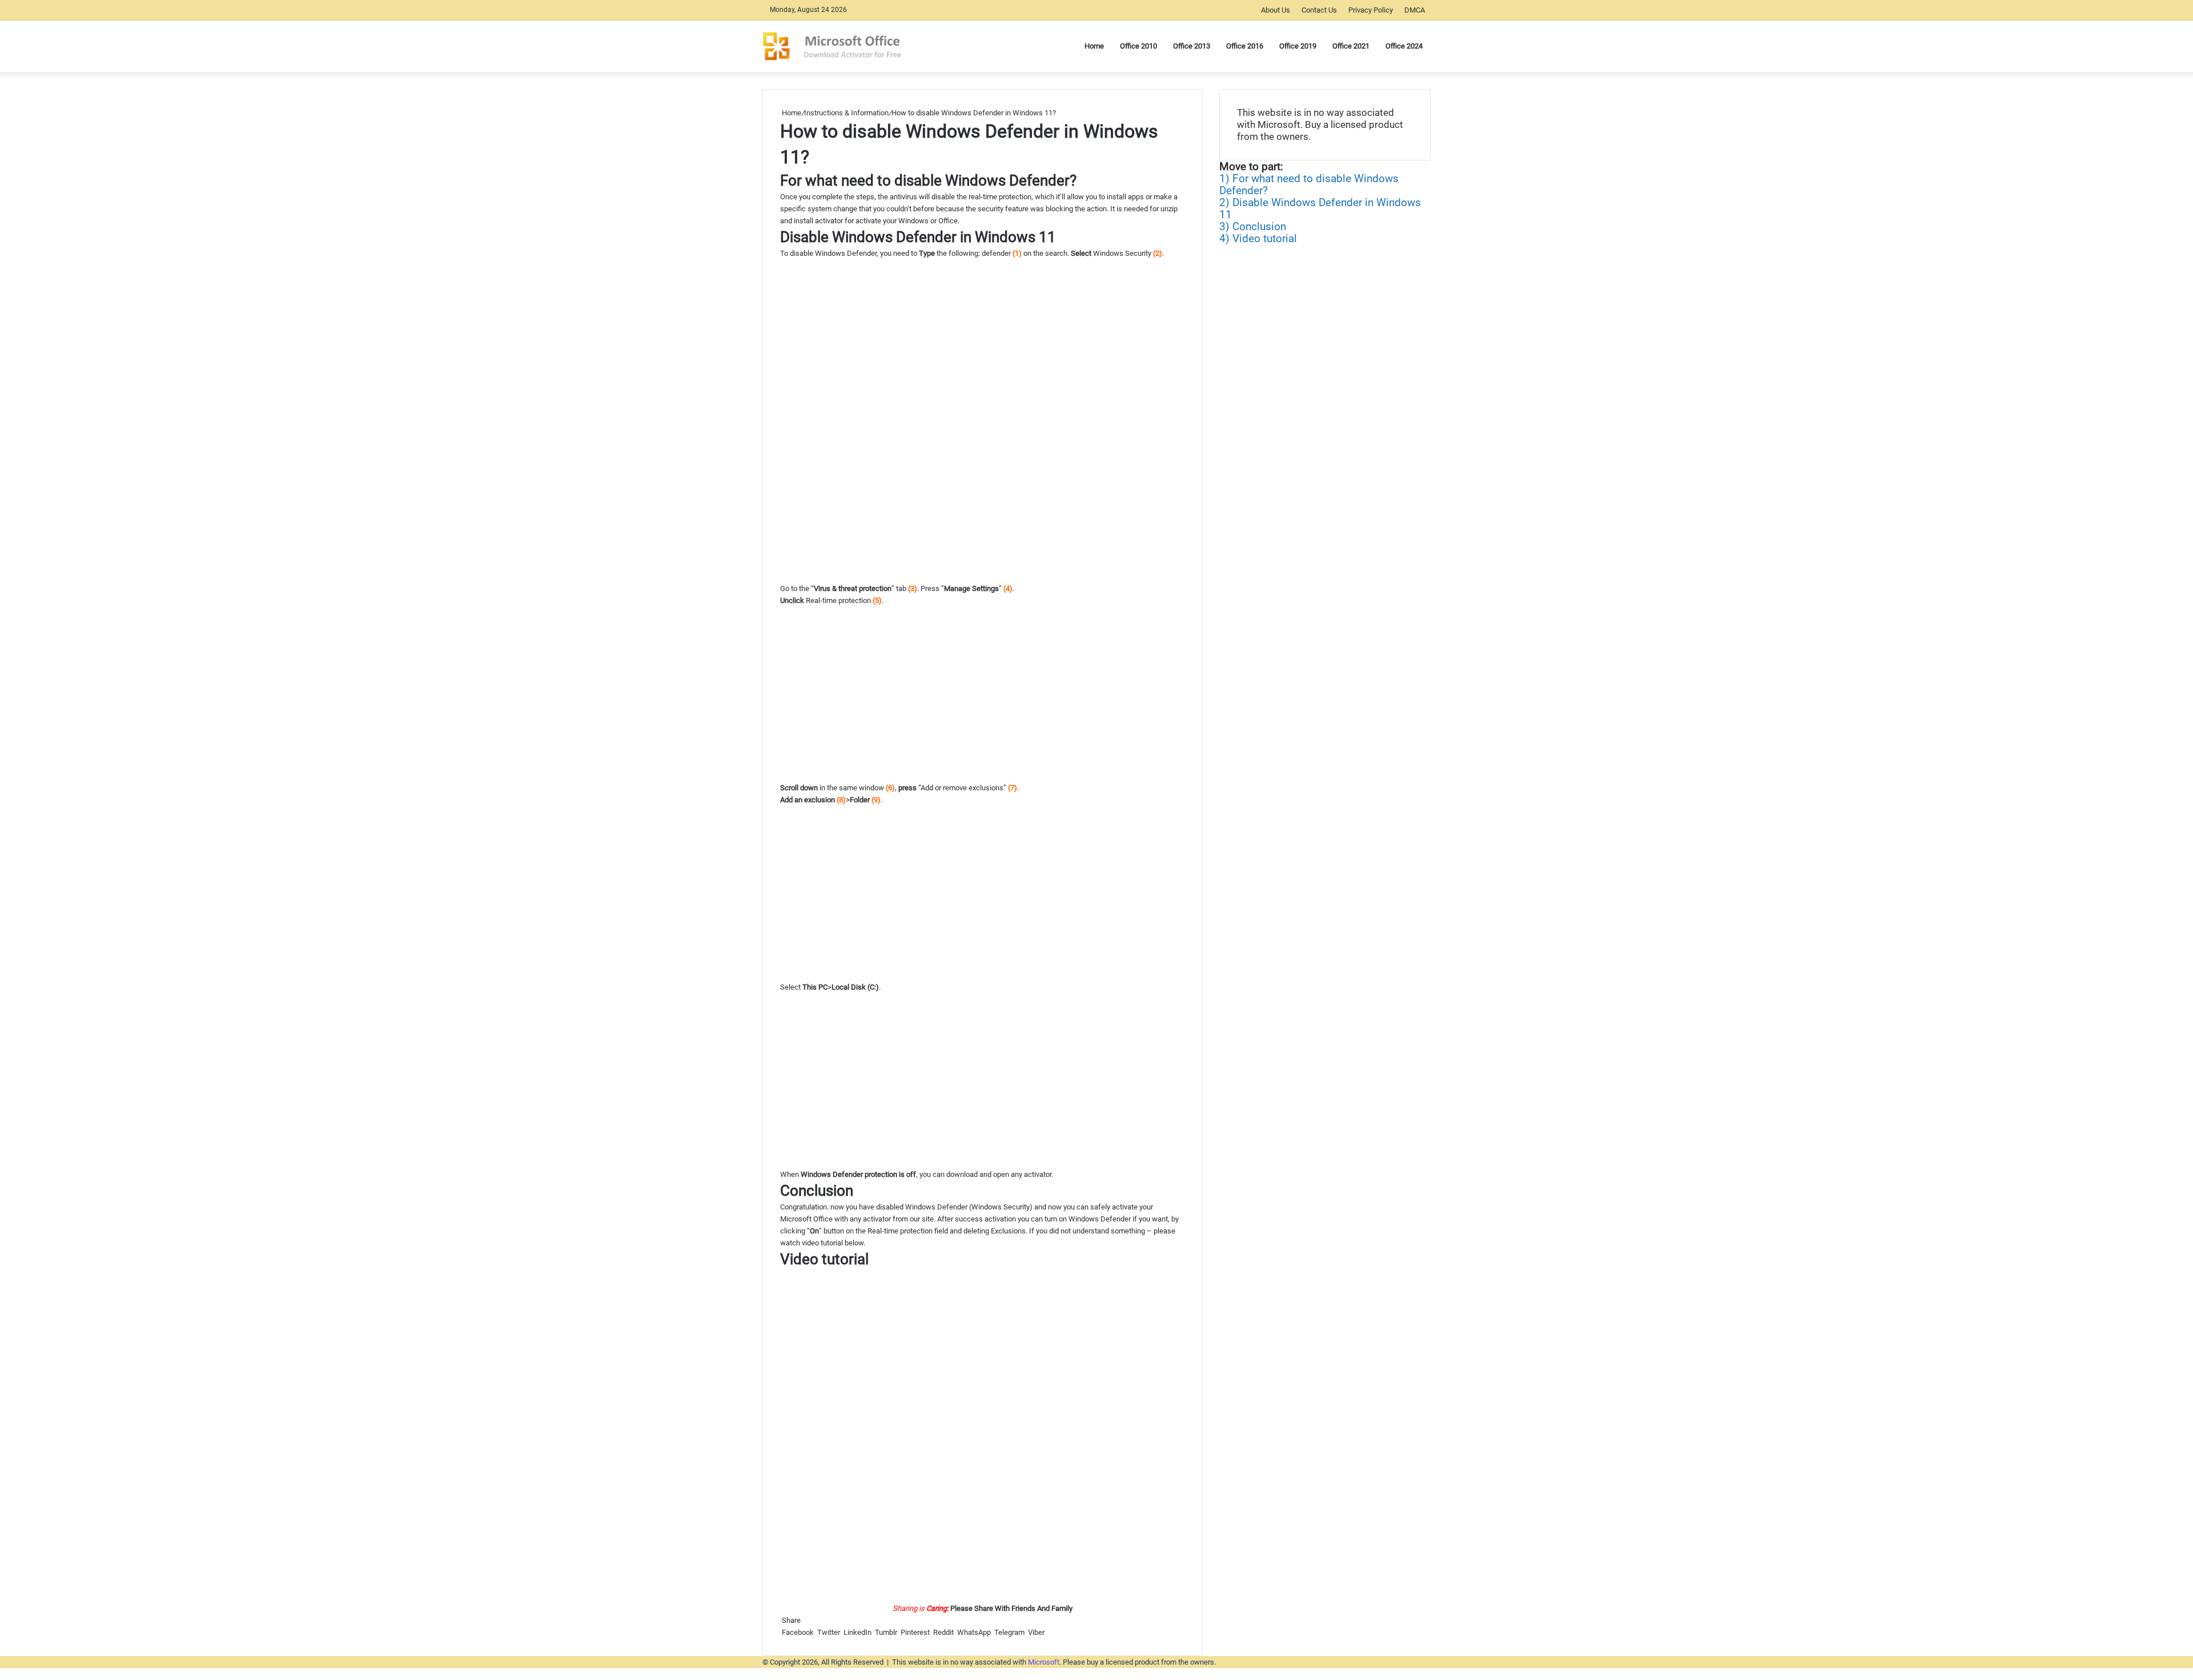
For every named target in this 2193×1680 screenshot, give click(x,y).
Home (791, 113)
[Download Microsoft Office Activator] (844, 46)
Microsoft (1044, 1662)
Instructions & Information (846, 113)
